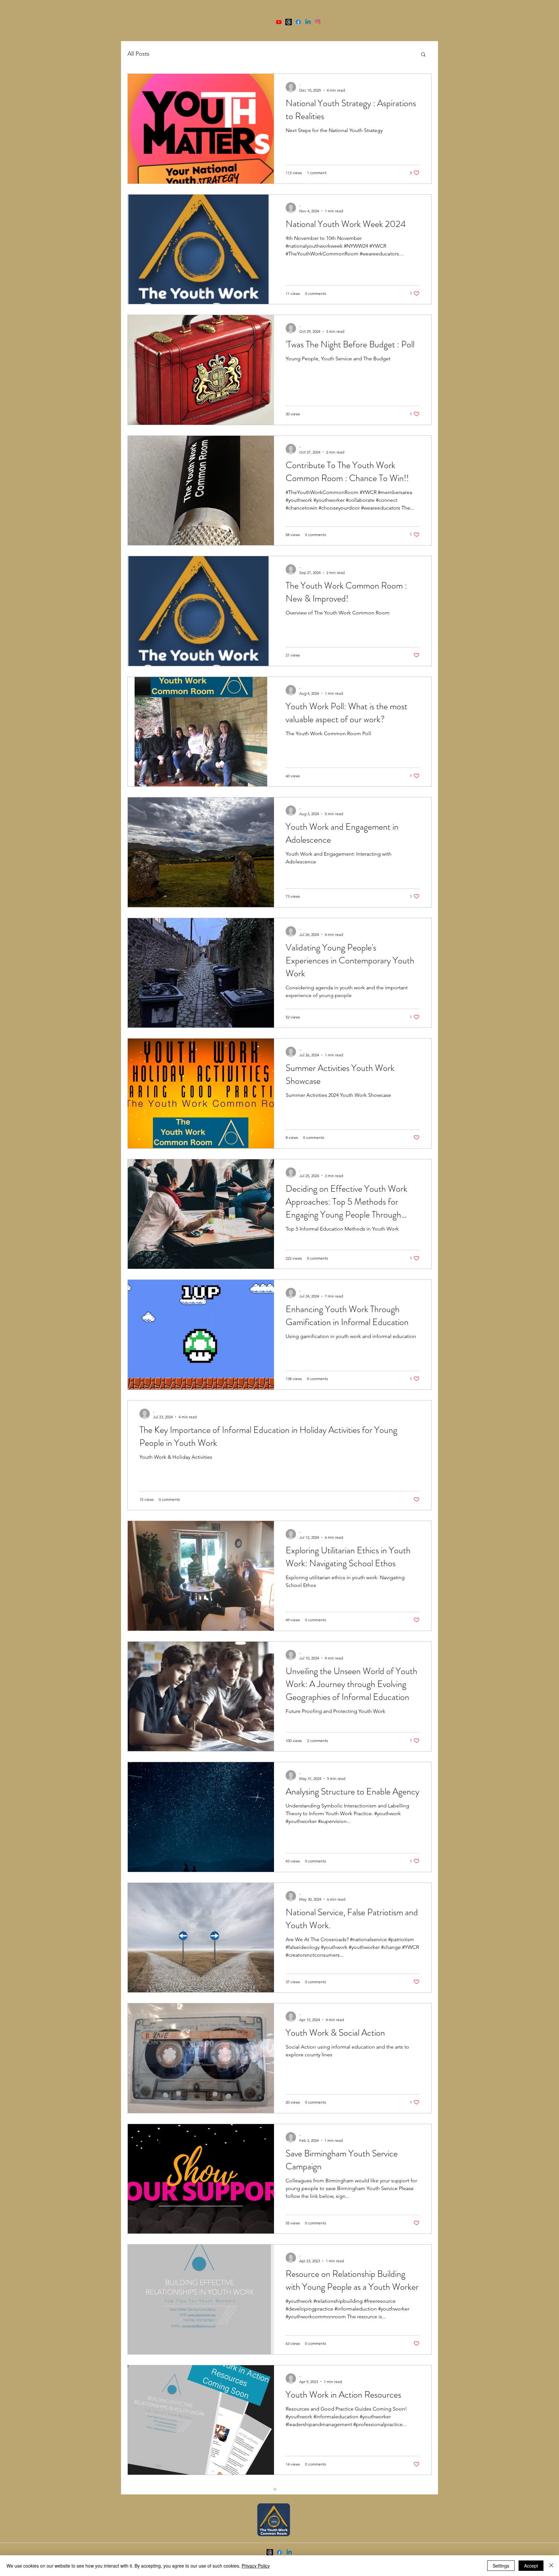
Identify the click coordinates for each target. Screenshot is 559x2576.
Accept (531, 2566)
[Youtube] (279, 22)
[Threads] (289, 22)
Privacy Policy (256, 2566)
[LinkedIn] (308, 22)
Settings (501, 2566)
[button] (423, 55)
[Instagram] (318, 22)
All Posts (138, 54)
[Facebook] (298, 22)
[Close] (551, 2566)
